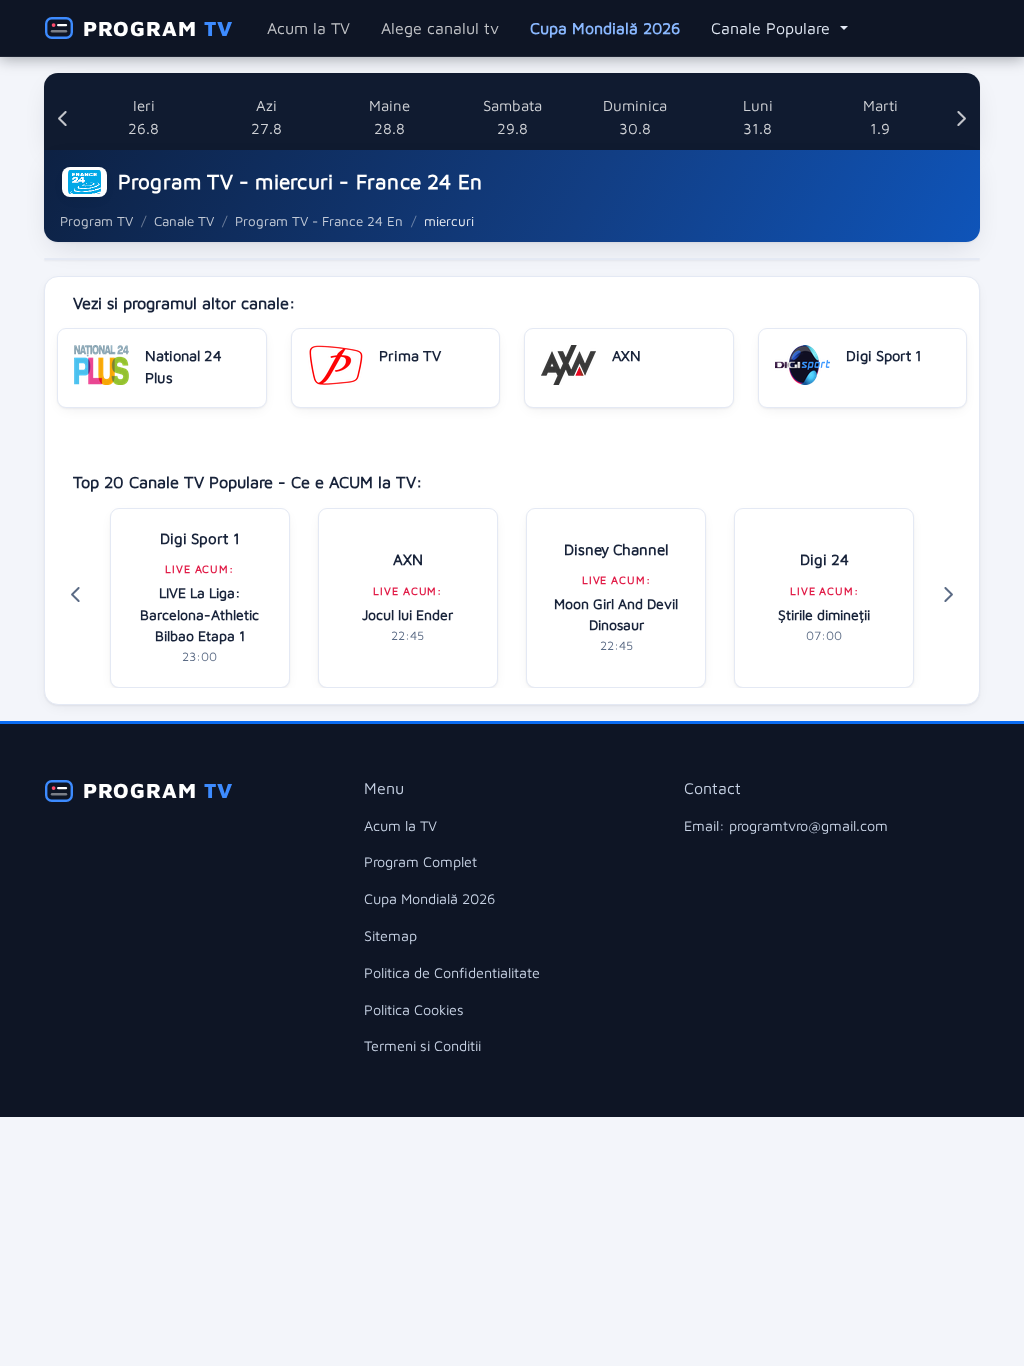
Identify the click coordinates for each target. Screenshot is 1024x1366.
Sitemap (390, 935)
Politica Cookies (414, 1009)
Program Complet (420, 861)
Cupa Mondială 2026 (605, 28)
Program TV (96, 221)
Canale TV (184, 221)
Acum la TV (308, 28)
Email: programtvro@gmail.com (786, 825)
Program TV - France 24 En (319, 221)
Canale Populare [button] (773, 28)
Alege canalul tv (440, 28)
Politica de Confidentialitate (452, 972)
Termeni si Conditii (422, 1045)
